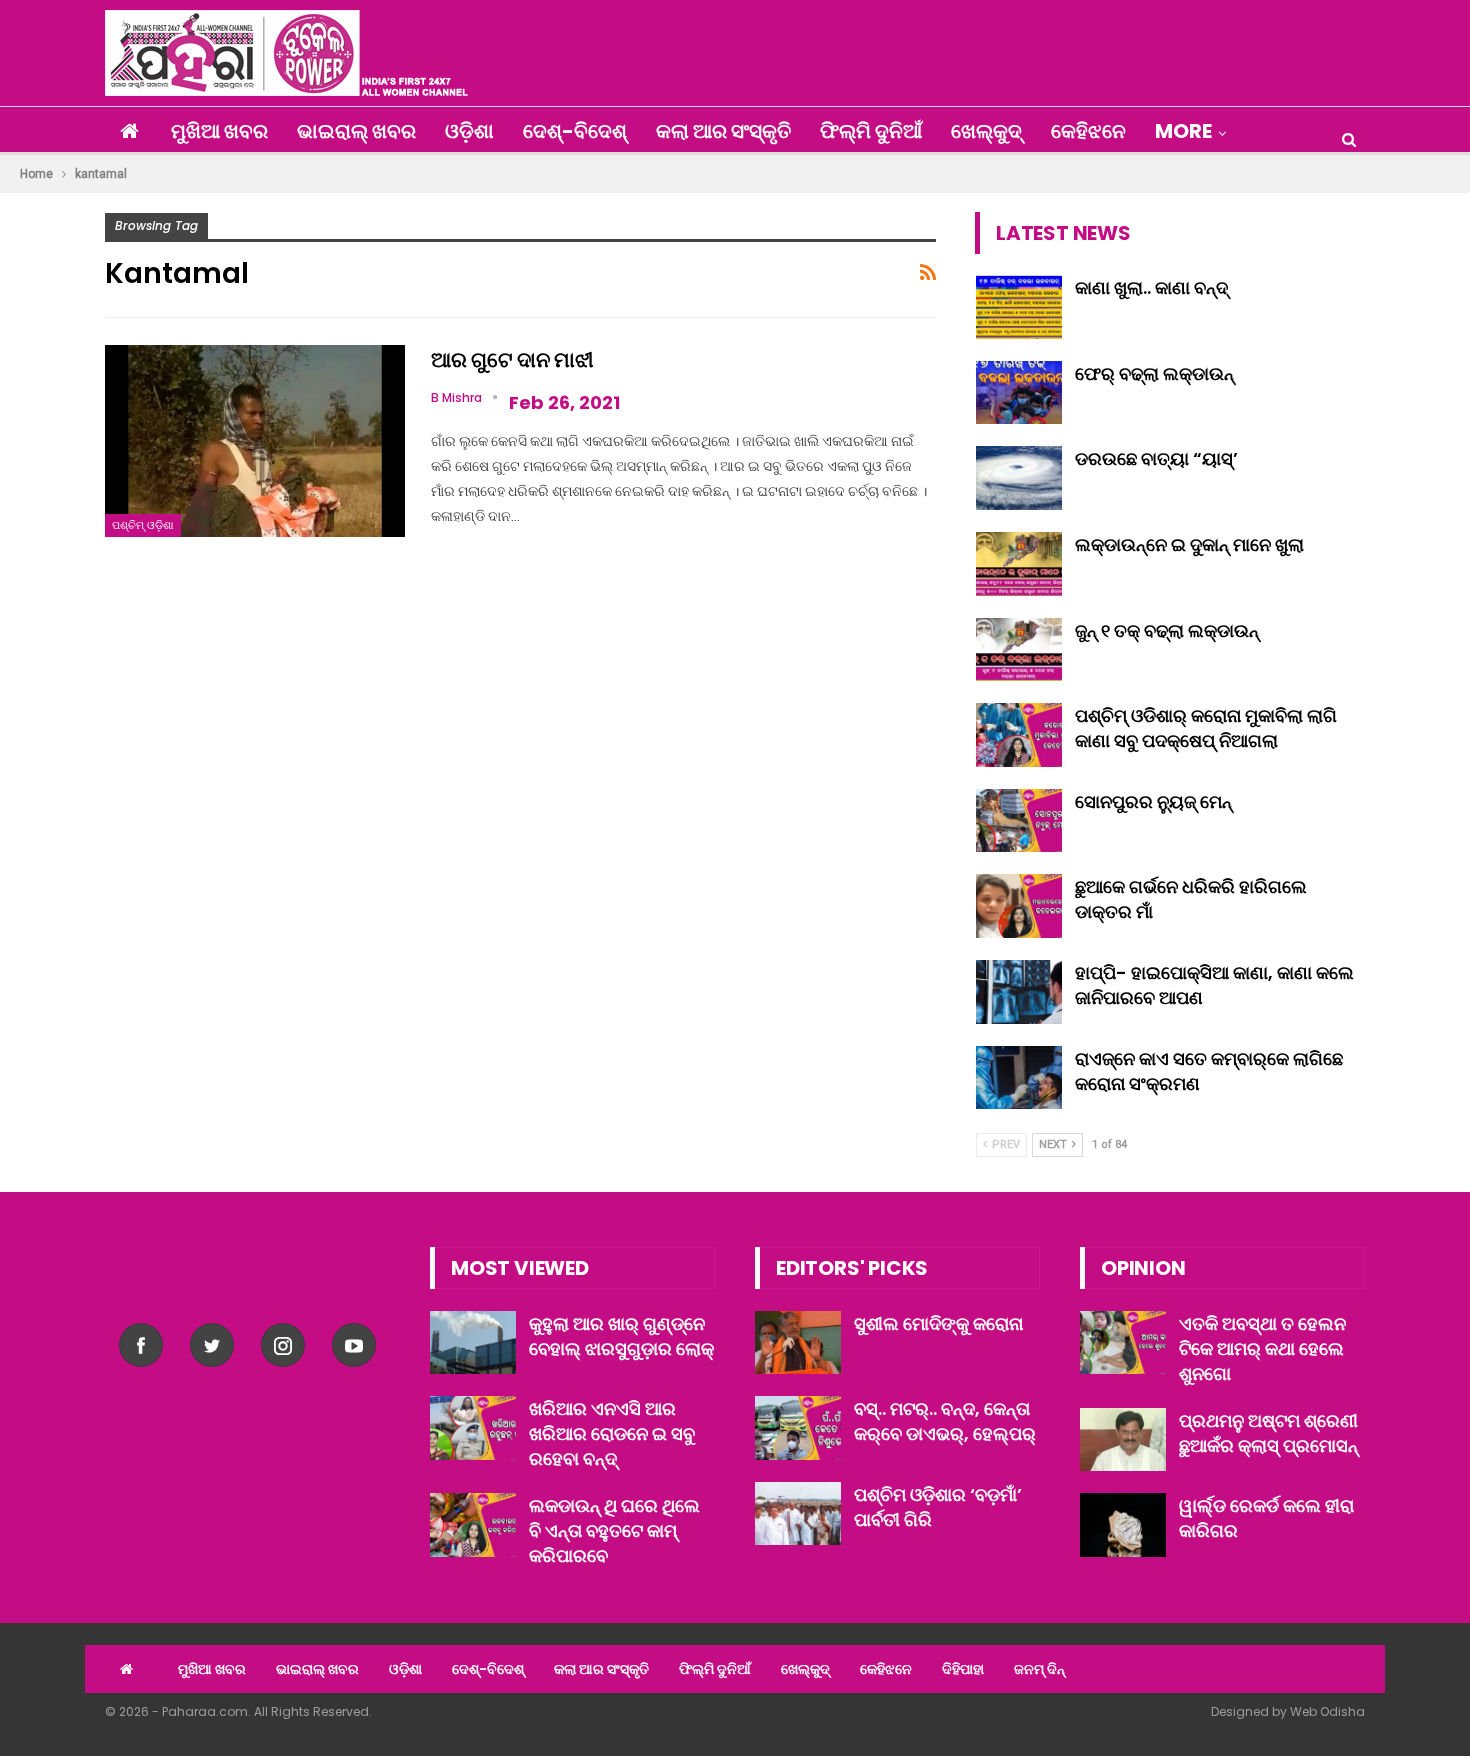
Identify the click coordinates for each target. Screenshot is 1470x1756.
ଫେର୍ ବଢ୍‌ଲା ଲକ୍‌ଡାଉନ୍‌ (1154, 373)
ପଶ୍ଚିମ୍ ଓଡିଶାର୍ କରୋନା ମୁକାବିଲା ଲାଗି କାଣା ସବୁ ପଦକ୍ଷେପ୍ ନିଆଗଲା (1206, 728)
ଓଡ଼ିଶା (469, 131)
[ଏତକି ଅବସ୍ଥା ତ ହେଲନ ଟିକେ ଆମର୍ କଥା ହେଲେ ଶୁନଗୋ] (1123, 1343)
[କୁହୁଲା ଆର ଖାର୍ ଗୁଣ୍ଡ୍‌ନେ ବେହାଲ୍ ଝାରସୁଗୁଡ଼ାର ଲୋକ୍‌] (473, 1343)
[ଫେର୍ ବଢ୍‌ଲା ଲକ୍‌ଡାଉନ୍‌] (1019, 393)
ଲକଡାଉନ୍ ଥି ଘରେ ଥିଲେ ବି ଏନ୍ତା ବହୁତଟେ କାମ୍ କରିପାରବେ (614, 1530)
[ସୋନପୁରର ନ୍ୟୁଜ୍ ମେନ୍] (1019, 821)
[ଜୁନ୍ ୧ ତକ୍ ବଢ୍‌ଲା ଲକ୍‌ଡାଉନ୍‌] (1019, 650)
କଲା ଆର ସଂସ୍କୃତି (723, 131)
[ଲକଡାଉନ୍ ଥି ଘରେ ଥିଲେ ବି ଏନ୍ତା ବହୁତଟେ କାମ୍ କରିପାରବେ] (473, 1525)
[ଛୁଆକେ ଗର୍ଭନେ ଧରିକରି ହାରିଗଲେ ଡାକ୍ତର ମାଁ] (1019, 906)
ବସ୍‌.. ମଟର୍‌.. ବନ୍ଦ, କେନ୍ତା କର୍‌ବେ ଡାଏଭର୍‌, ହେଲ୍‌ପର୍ (945, 1421)
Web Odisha (1327, 1711)
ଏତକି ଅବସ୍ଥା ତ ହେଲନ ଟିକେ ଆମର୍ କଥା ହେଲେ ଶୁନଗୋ (1262, 1348)
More (1183, 131)
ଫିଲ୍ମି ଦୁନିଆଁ (871, 131)
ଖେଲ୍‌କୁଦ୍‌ (986, 131)
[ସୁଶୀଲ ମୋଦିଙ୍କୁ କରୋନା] (798, 1343)
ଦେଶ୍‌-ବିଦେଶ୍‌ (575, 131)
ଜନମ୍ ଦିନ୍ (1039, 1669)
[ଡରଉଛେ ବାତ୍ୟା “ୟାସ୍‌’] (1019, 478)
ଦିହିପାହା (963, 1669)
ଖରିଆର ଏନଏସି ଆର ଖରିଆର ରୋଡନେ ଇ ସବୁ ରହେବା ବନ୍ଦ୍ (612, 1433)
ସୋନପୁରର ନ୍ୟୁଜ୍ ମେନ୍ (1153, 801)
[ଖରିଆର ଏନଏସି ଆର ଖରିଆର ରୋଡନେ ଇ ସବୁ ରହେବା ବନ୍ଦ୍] (473, 1428)
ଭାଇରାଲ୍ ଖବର (356, 131)
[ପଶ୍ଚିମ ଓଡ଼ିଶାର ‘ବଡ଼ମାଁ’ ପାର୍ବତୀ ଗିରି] (798, 1514)
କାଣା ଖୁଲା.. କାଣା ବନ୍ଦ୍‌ (1151, 287)
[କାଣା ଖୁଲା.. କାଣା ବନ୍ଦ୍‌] (1019, 307)
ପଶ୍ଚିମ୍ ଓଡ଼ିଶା (143, 525)
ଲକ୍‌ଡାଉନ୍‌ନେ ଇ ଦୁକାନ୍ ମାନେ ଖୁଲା (1189, 544)
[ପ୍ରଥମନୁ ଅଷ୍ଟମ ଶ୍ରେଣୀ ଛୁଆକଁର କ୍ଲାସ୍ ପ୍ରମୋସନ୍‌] (1123, 1440)
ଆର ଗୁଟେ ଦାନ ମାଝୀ (512, 359)
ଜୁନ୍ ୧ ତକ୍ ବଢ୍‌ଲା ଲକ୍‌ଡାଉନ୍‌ (1167, 630)
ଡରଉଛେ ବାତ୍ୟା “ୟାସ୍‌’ (1156, 458)
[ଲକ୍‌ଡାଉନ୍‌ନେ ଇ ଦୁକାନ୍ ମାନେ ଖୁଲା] (1019, 564)
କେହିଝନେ (1088, 131)
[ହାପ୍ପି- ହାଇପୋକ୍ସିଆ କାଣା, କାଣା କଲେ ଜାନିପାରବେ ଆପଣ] (1019, 992)
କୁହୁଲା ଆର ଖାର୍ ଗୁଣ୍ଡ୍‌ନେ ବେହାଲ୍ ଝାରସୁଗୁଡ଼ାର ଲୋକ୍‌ (621, 1336)
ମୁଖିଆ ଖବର (219, 131)
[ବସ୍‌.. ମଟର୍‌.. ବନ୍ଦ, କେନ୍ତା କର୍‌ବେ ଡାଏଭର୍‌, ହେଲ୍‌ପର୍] (798, 1428)
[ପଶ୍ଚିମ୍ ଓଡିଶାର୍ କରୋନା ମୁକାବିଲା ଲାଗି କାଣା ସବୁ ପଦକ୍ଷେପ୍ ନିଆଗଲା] (1019, 735)
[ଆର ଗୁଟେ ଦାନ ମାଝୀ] (255, 441)
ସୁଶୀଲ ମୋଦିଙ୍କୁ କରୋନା (938, 1323)
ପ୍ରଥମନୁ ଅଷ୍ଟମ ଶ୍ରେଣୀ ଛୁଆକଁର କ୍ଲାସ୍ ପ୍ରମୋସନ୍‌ (1268, 1433)
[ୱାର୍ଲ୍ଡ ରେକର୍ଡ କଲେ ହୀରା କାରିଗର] (1123, 1525)
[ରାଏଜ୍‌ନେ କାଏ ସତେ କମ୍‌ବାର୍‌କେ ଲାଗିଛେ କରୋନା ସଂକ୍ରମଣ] (1019, 1078)
